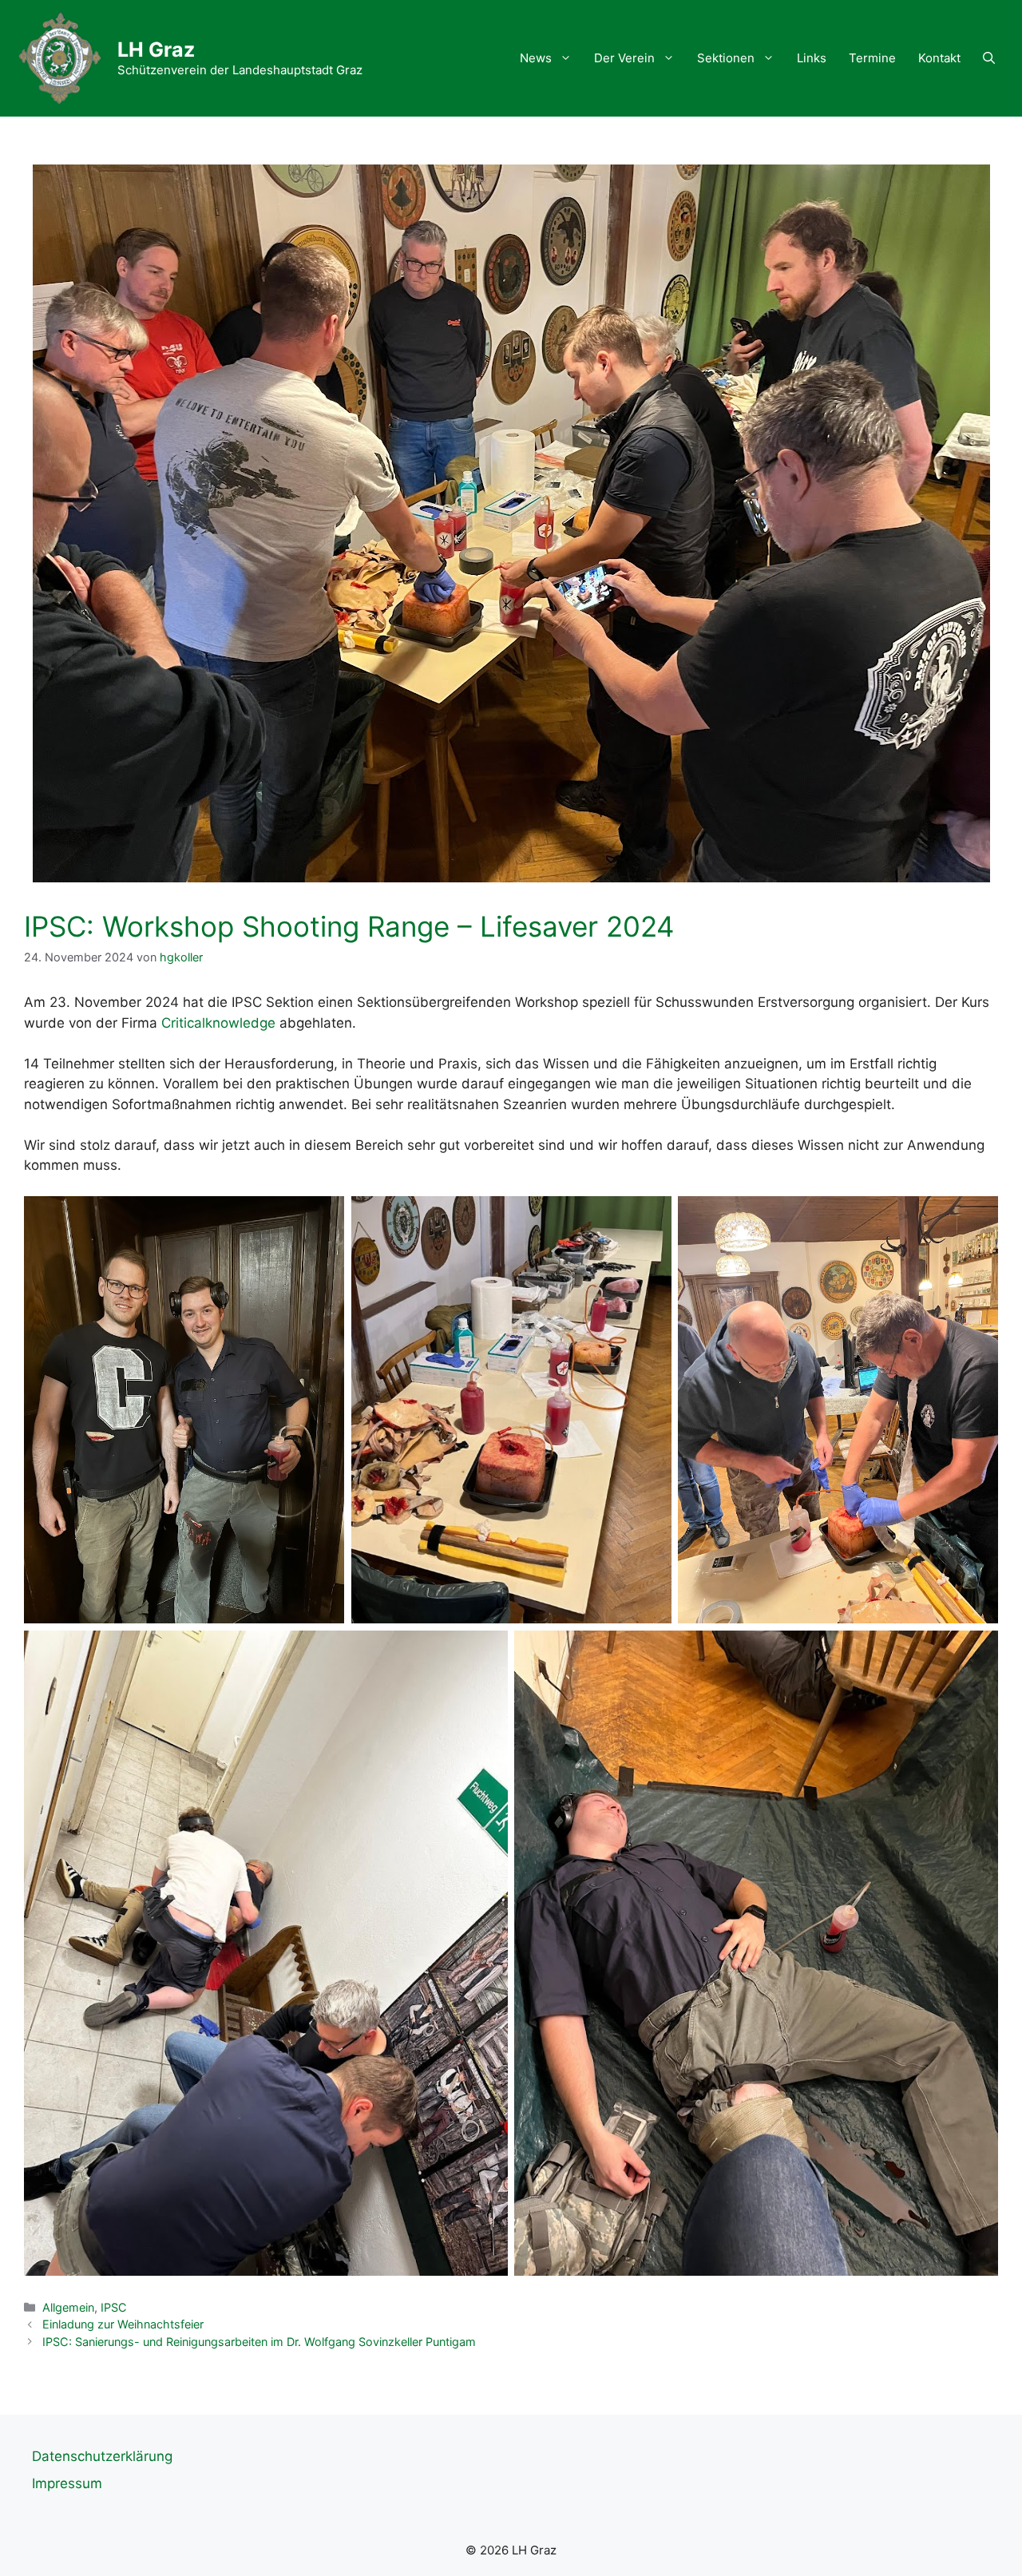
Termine (872, 58)
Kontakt (939, 58)
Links (812, 58)
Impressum (67, 2483)
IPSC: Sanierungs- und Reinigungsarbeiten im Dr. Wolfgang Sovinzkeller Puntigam (259, 2342)
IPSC (114, 2307)
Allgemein (68, 2307)
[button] (989, 58)
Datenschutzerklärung (102, 2456)
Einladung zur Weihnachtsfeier (123, 2324)
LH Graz (156, 50)
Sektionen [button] (726, 58)
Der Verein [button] (624, 58)
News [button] (536, 58)
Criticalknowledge (218, 1023)
